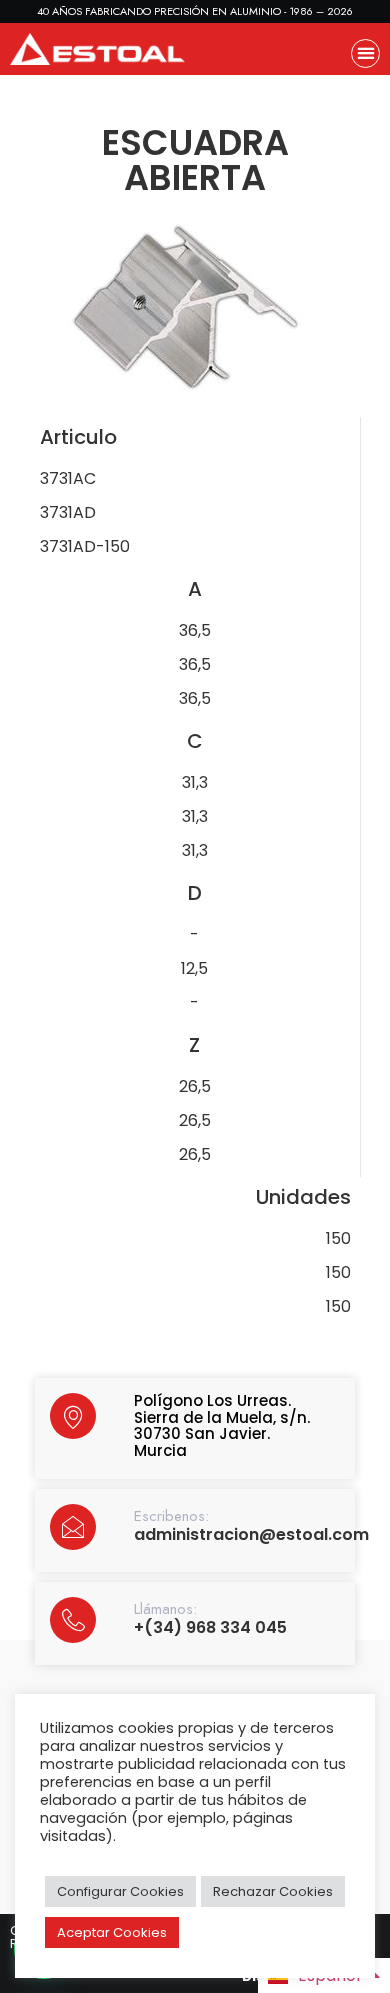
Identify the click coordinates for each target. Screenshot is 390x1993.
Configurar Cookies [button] (120, 1891)
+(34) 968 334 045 (210, 1627)
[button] (365, 53)
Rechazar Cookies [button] (273, 1891)
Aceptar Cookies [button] (112, 1932)
